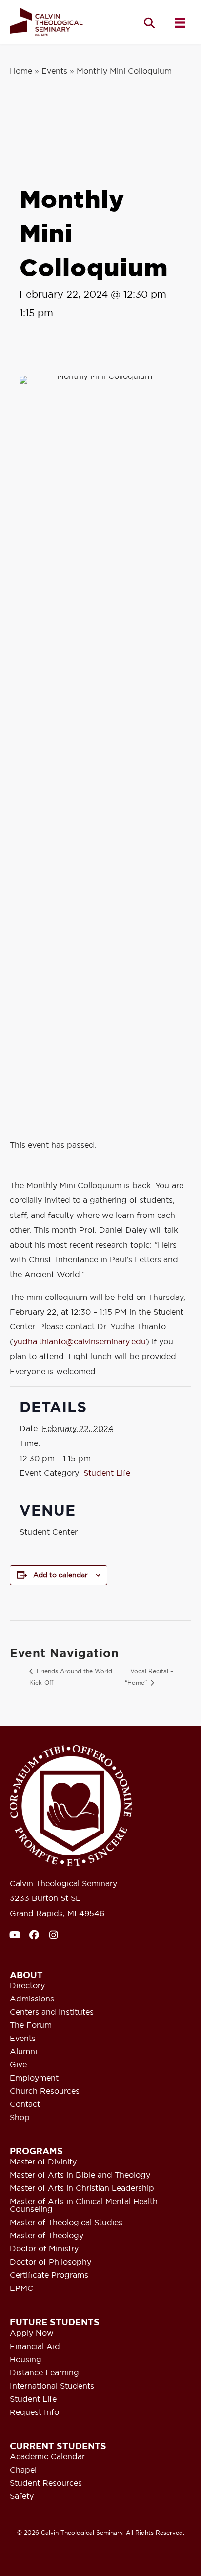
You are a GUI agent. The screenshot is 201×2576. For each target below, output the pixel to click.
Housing (26, 2360)
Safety (22, 2496)
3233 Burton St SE (45, 1898)
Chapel (23, 2470)
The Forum (31, 2025)
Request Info (34, 2412)
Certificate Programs (49, 2275)
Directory (27, 1986)
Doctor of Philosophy (50, 2262)
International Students (52, 2386)
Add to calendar (60, 1575)
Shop (20, 2118)
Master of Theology (47, 2236)
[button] (149, 23)
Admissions (32, 1999)
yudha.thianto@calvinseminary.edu (80, 1341)
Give (18, 2065)
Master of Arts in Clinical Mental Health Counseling (84, 2205)
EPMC (21, 2288)
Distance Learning (44, 2373)
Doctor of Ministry (44, 2249)
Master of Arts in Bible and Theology (80, 2175)
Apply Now (32, 2333)
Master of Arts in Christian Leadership (82, 2188)
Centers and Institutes (52, 2012)
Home (21, 71)
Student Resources (46, 2483)
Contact (25, 2104)
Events (54, 71)
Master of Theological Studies (66, 2223)
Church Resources (45, 2091)
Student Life (107, 1473)
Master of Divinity (43, 2162)
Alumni (23, 2052)
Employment (34, 2078)
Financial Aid (35, 2347)
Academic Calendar (47, 2457)
